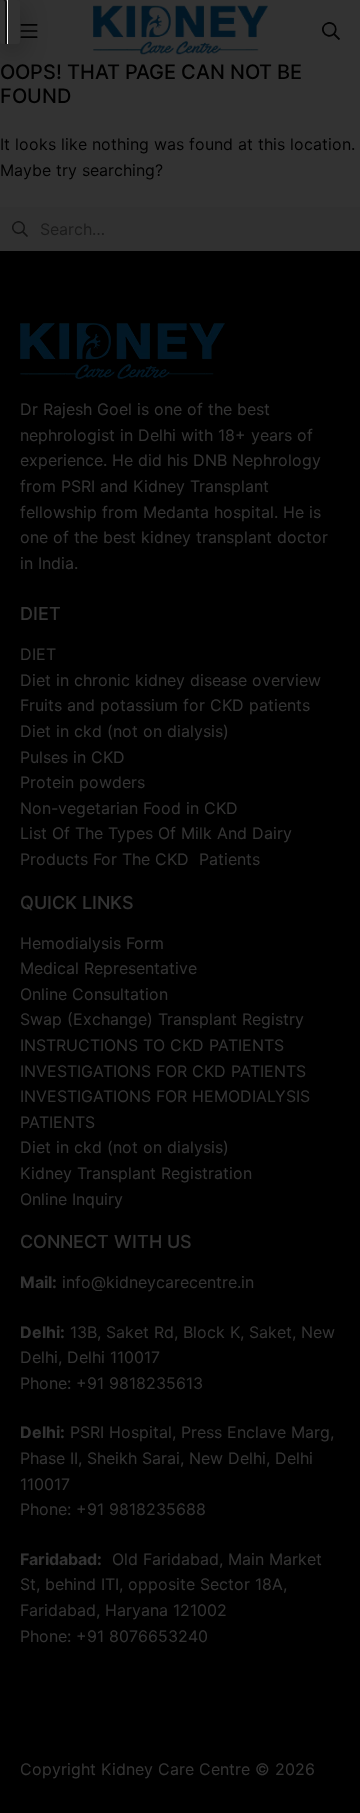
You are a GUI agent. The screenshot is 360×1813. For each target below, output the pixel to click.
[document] (180, 906)
